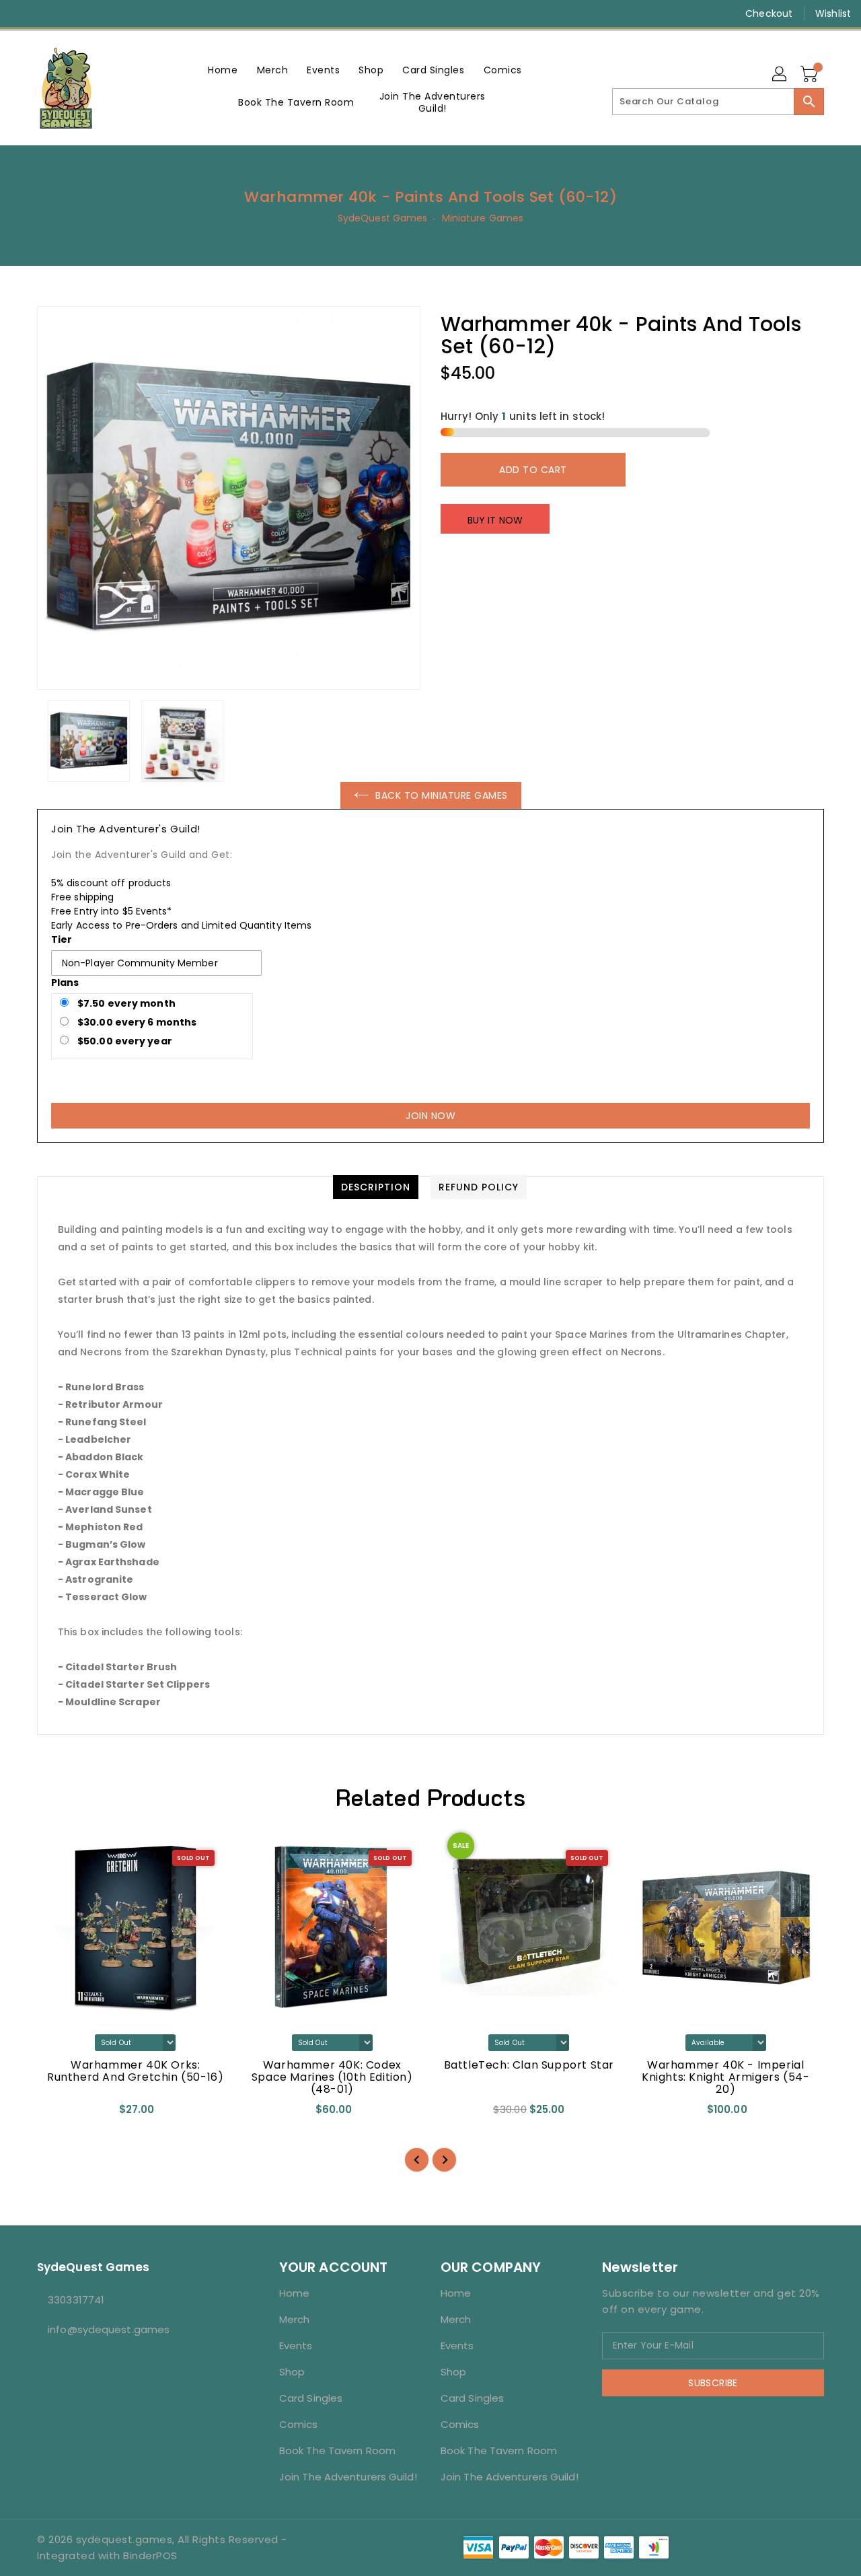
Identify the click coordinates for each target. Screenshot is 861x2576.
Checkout (769, 13)
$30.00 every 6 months (136, 1022)
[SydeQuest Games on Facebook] (22, 13)
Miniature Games (483, 218)
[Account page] (780, 75)
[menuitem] (223, 70)
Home (294, 2293)
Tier (62, 939)
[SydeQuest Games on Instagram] (47, 13)
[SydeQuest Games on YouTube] (73, 13)
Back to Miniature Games (442, 795)
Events (296, 2346)
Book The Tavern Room (337, 2450)
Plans (65, 982)
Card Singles (311, 2398)
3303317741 (76, 2300)
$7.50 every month (125, 1003)
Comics (299, 2424)
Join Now (430, 1116)
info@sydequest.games (109, 2329)
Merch (295, 2319)
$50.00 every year (124, 1041)
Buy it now (495, 520)
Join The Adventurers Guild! (348, 2477)
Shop (292, 2372)
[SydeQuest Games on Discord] (98, 13)
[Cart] (811, 75)
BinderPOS (150, 2555)
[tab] (376, 1187)
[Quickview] (59, 2114)
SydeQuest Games (383, 218)
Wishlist (833, 13)
